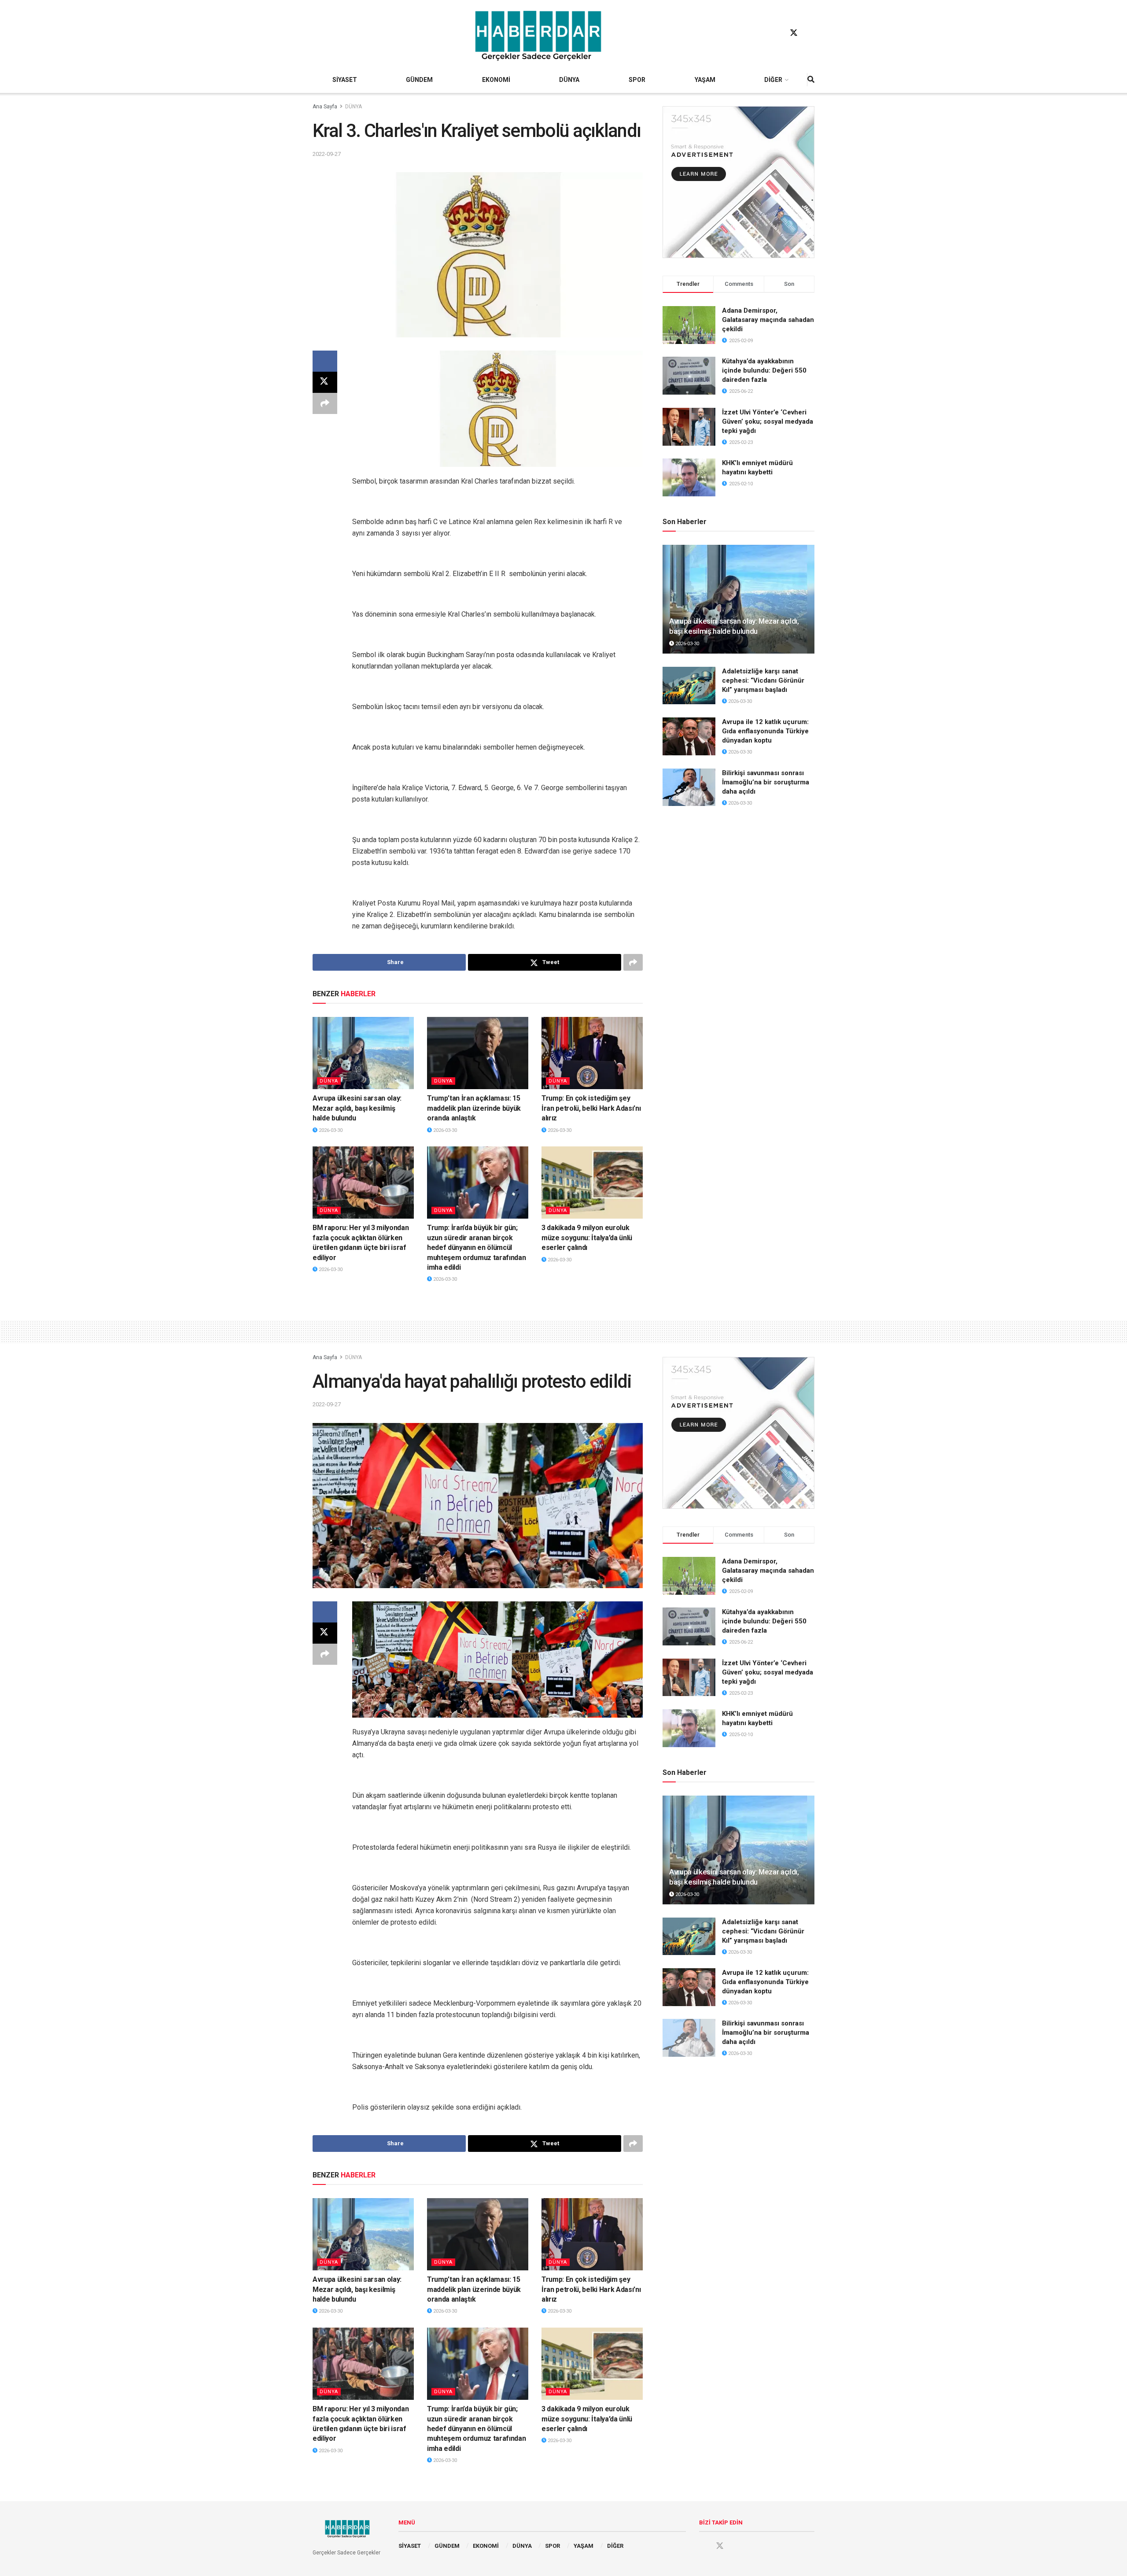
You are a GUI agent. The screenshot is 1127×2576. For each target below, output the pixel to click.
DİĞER (773, 80)
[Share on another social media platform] (325, 403)
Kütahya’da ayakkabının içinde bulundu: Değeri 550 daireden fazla (764, 370)
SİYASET (345, 80)
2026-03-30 (330, 1130)
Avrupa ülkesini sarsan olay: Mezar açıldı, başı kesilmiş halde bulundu (357, 1108)
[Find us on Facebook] (777, 33)
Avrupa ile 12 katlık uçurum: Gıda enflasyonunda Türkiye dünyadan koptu (765, 731)
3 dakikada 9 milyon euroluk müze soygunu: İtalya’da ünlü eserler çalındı (587, 1238)
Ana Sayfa (325, 107)
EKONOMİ (496, 80)
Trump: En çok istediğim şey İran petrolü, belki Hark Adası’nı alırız (591, 1108)
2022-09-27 (327, 154)
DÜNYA (569, 80)
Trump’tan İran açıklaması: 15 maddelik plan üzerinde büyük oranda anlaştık (474, 1108)
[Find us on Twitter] (794, 33)
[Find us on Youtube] (810, 33)
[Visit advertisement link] (738, 182)
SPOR (637, 80)
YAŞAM (705, 80)
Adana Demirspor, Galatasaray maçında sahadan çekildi (768, 320)
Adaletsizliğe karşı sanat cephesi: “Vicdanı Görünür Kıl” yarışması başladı (763, 680)
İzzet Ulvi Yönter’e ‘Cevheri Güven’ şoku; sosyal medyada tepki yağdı (768, 421)
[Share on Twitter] (325, 382)
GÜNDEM (419, 80)
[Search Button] (811, 80)
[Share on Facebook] (325, 361)
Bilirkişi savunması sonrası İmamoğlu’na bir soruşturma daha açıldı (766, 782)
